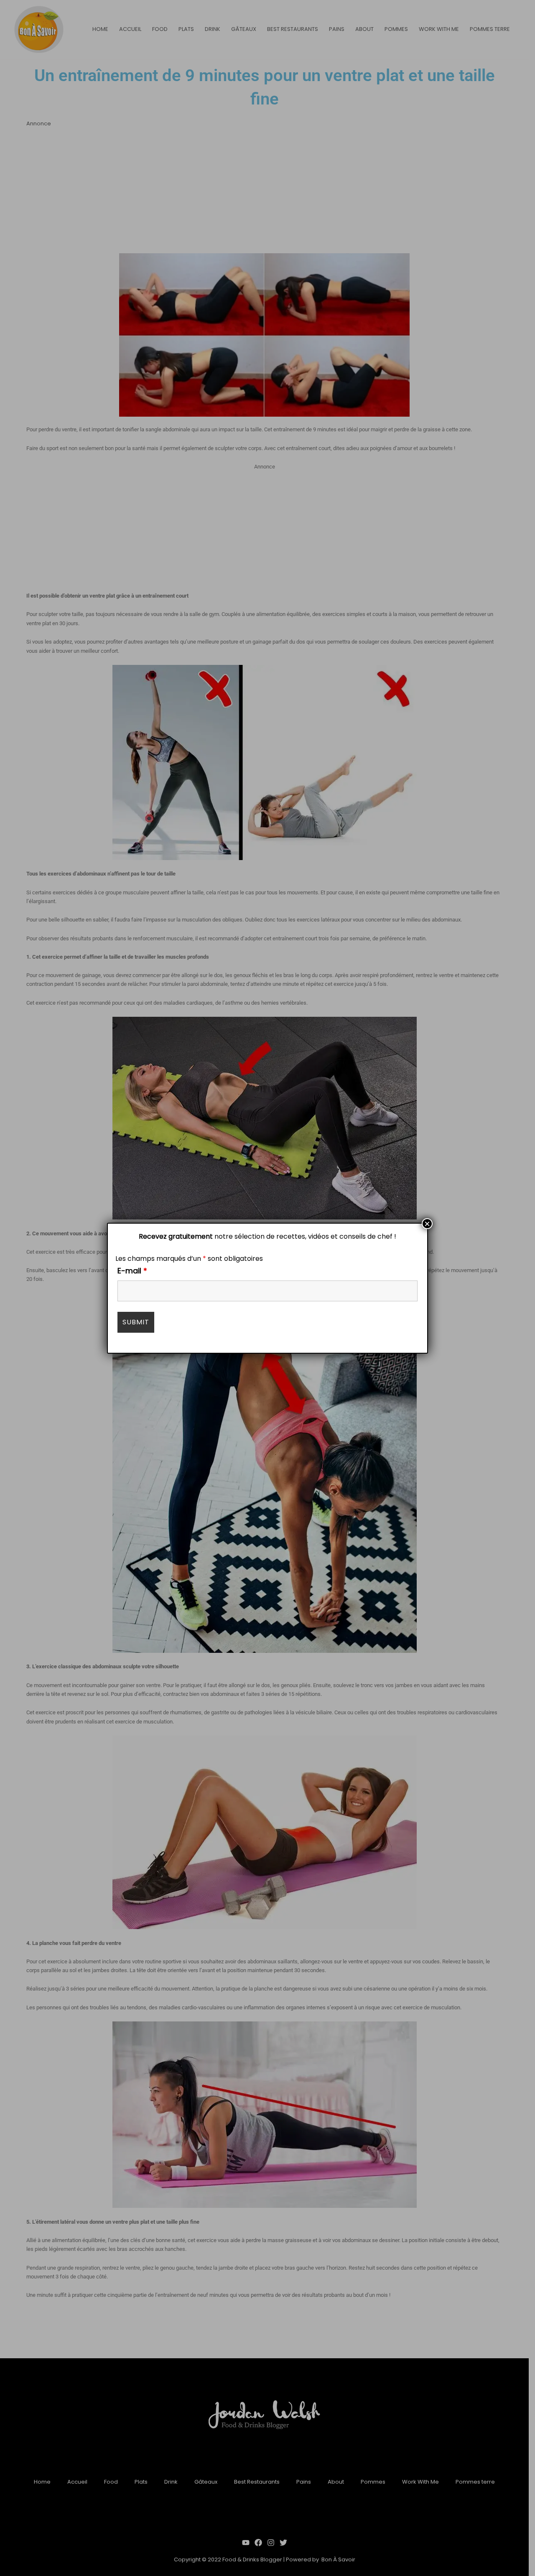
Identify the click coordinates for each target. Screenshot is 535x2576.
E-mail (132, 1271)
